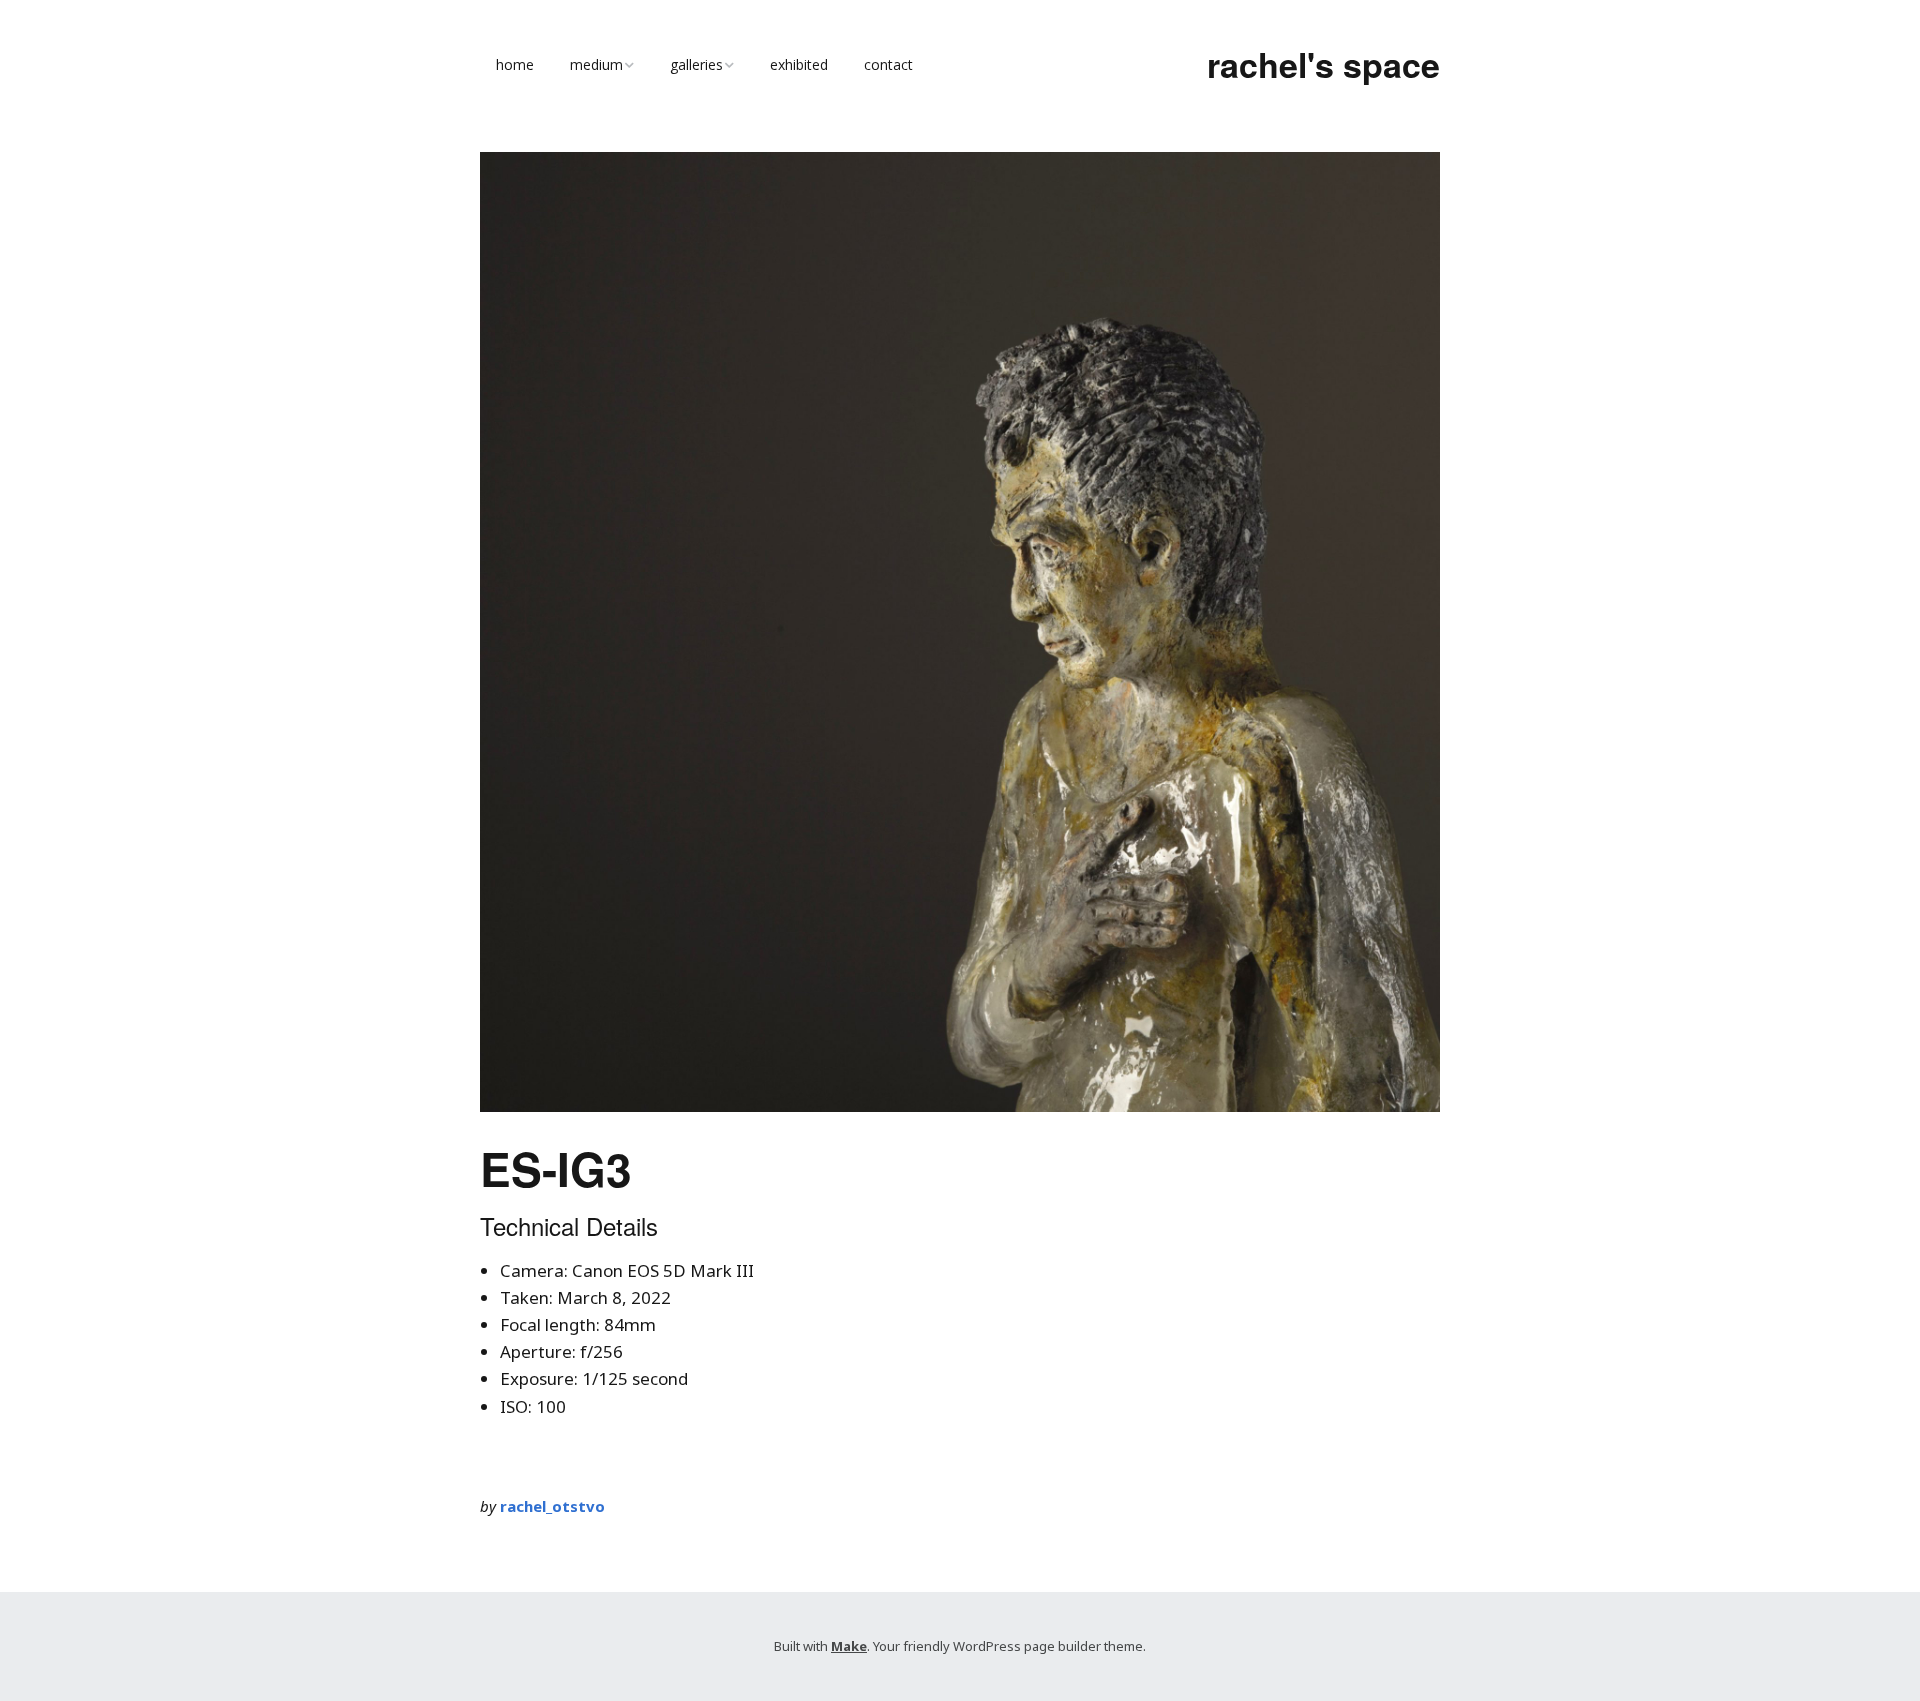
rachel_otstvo (552, 1506)
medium (596, 64)
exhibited (799, 64)
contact (888, 64)
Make (849, 1646)
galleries (696, 64)
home (515, 64)
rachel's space (1323, 64)
